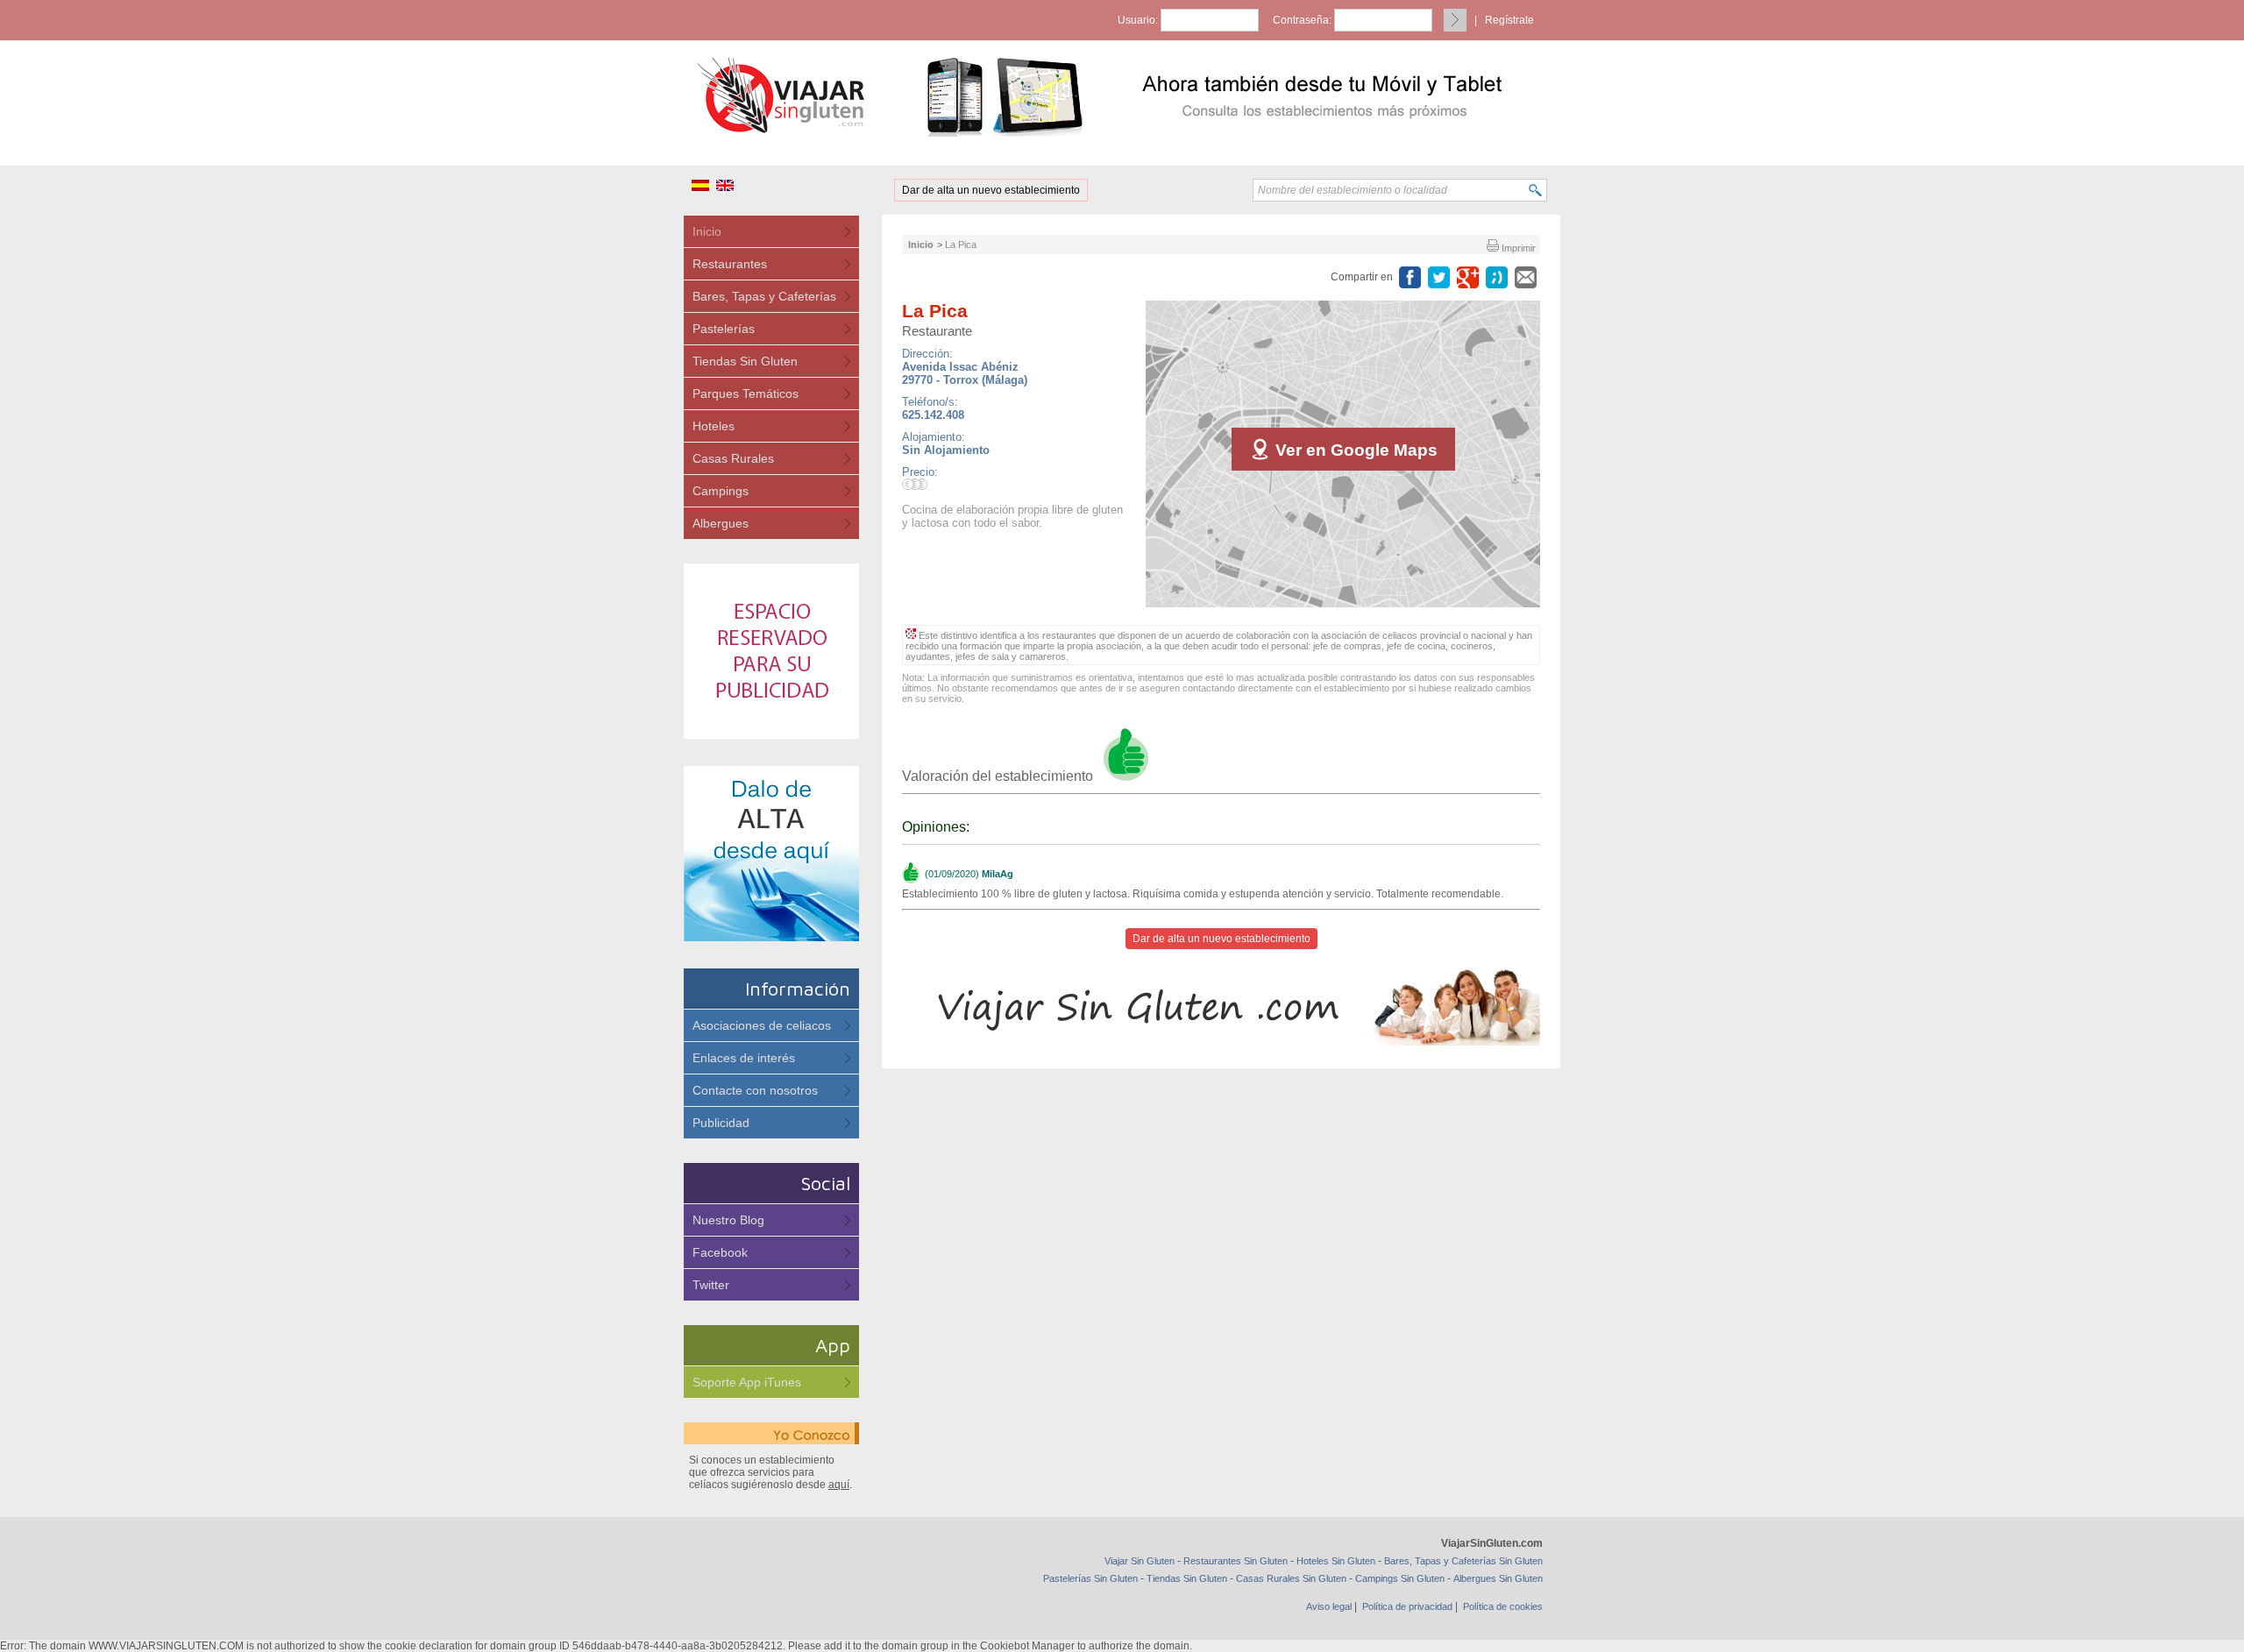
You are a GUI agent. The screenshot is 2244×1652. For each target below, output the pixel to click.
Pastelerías (724, 329)
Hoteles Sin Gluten (1336, 1561)
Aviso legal (1329, 1606)
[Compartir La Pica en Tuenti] (1497, 277)
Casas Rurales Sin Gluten (1291, 1578)
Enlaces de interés (744, 1058)
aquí (839, 1485)
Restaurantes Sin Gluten (1236, 1561)
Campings (721, 491)
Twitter (711, 1285)
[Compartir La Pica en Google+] (1468, 277)
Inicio (707, 231)
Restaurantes (730, 264)
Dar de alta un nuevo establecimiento (991, 190)
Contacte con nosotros (755, 1090)
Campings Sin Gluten (1400, 1578)
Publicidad (721, 1123)
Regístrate (1509, 20)
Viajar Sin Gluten (1140, 1561)
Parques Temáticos (746, 394)
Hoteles (714, 426)
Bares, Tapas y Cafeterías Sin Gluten (1463, 1561)
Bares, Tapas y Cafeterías (764, 296)
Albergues (721, 523)
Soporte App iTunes (747, 1382)
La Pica (961, 245)
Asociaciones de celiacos (762, 1025)
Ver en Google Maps (1354, 450)
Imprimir (1517, 248)
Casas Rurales (733, 458)
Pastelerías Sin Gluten (1090, 1578)
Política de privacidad (1407, 1606)
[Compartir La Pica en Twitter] (1439, 277)
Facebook (720, 1252)
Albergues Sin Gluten (1498, 1578)
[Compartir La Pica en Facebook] (1410, 277)
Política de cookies (1503, 1606)
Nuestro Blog (728, 1220)
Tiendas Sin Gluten (745, 361)
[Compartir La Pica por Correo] (1526, 277)
